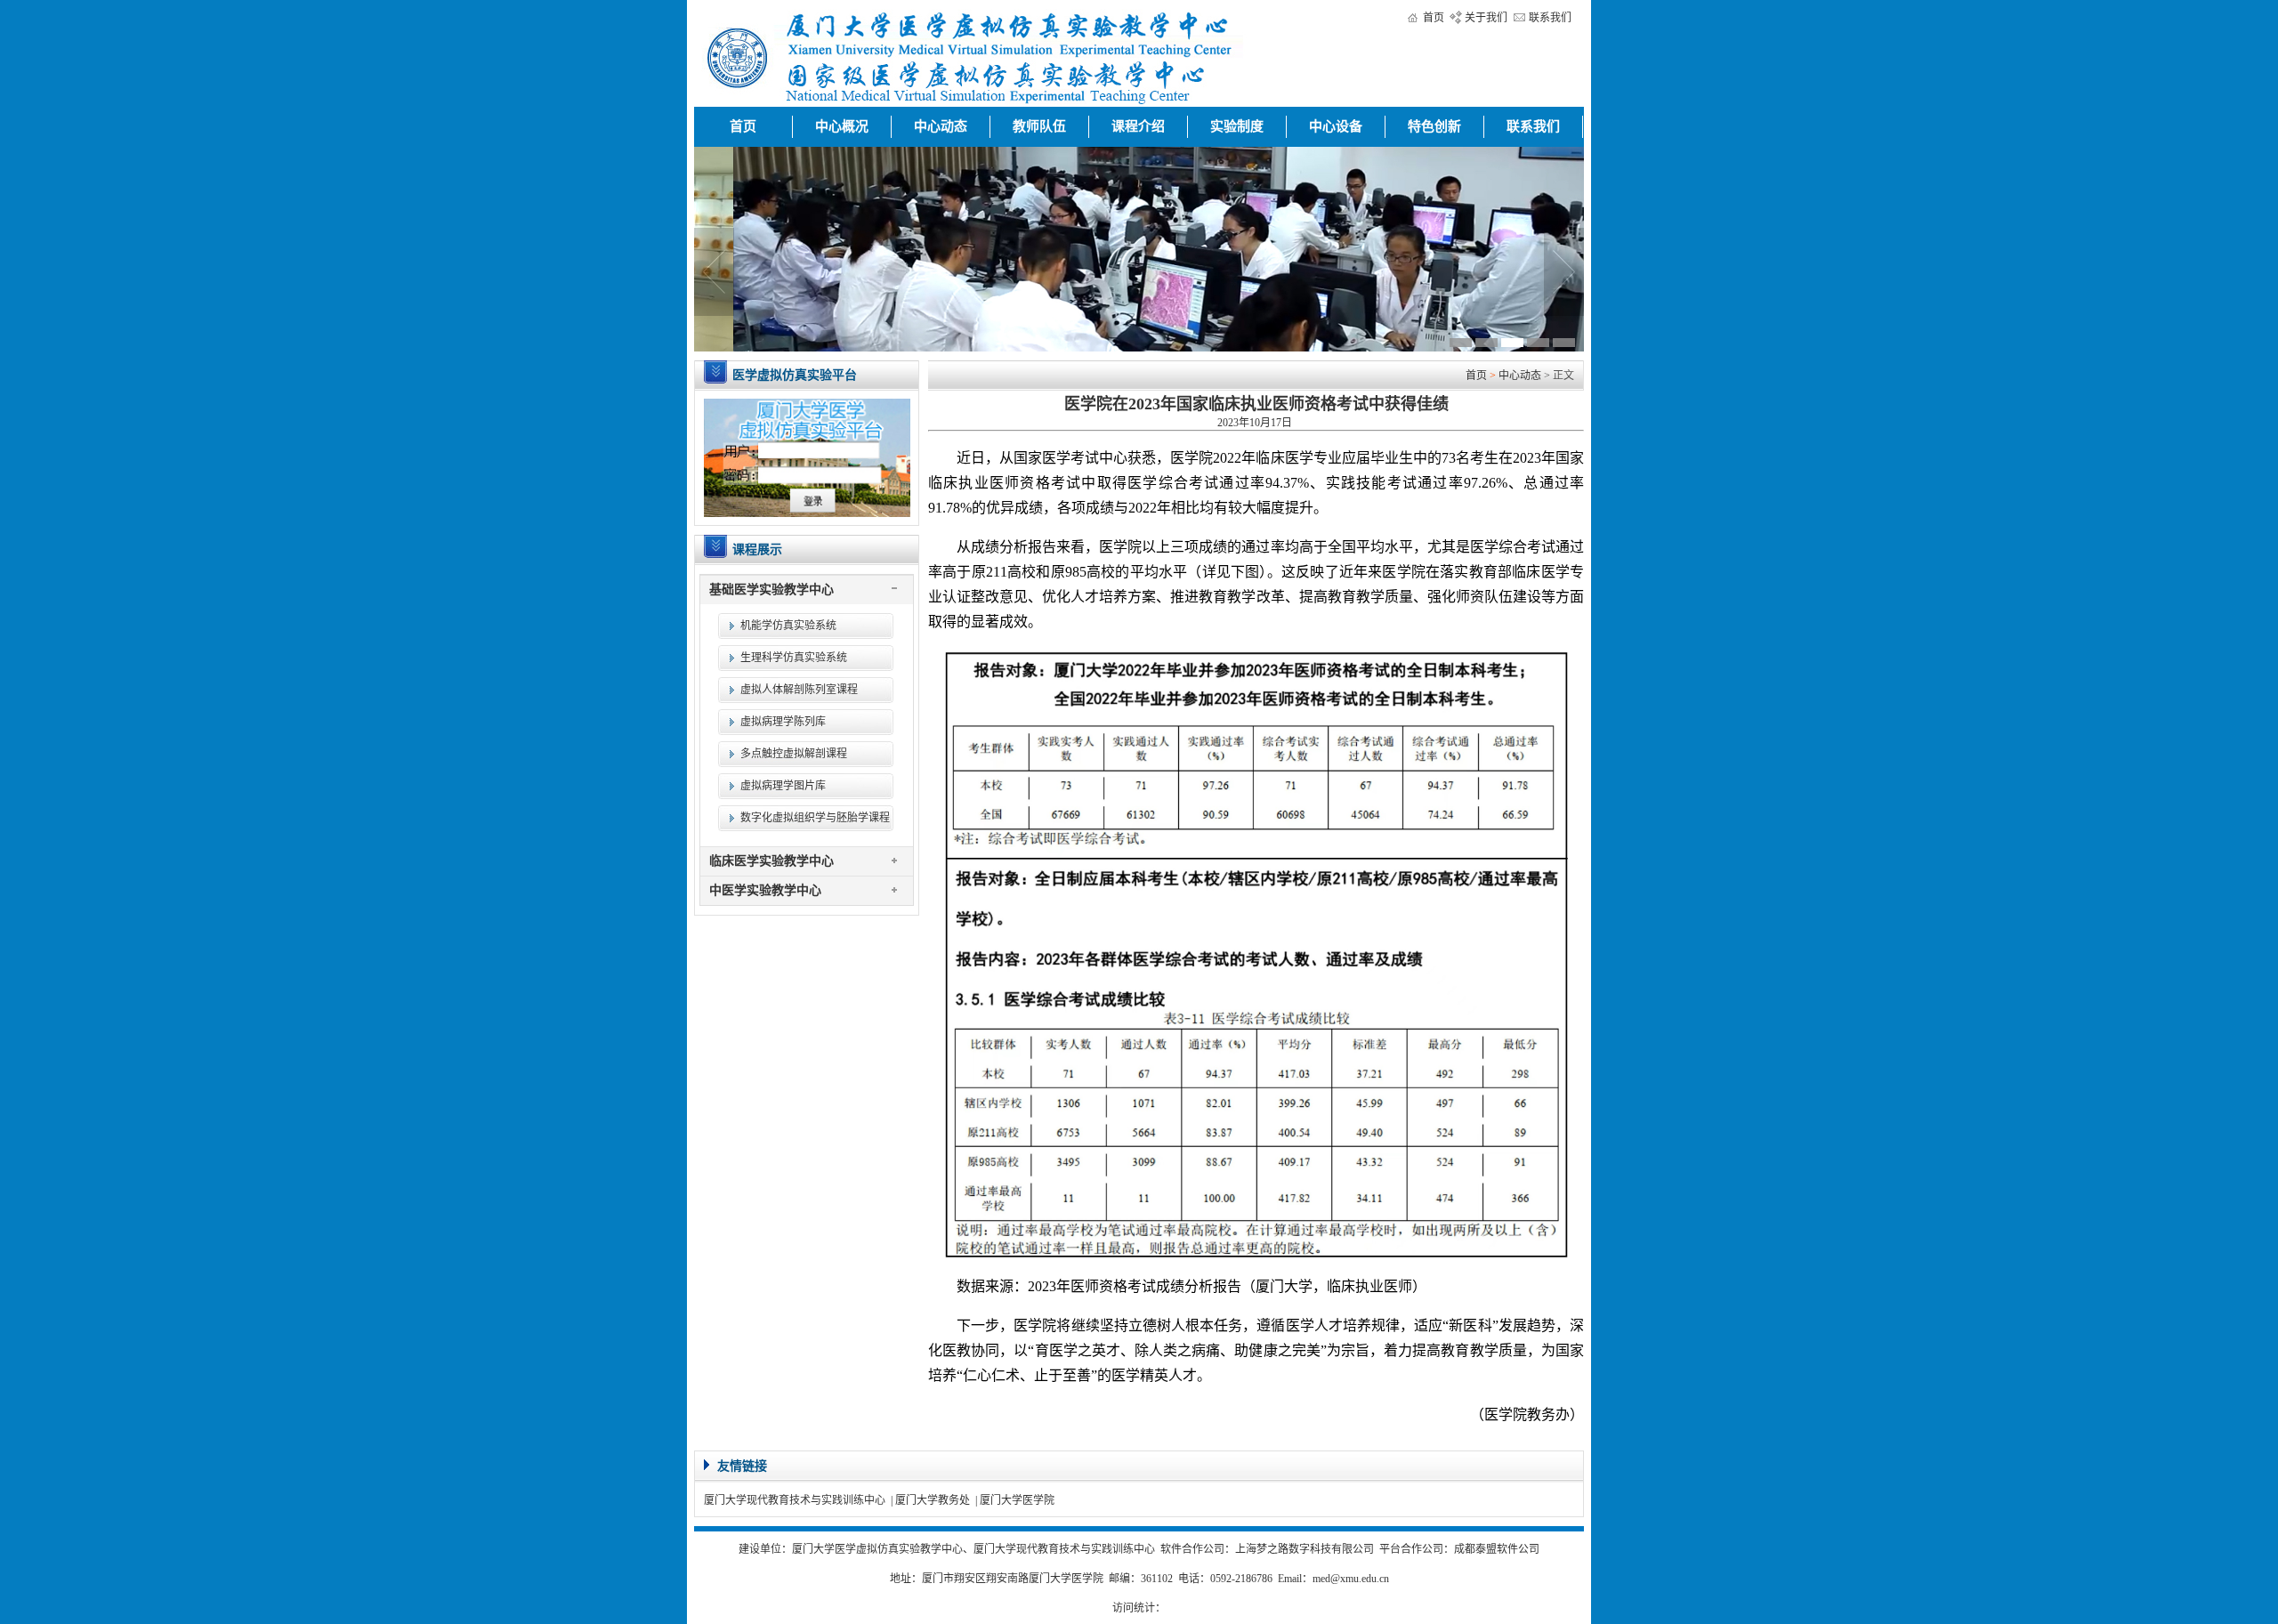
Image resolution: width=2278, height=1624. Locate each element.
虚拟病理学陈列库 (783, 722)
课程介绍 (1138, 126)
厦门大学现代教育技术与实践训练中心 (795, 1500)
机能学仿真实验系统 (788, 626)
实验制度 (1237, 126)
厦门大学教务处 (933, 1500)
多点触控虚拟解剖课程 (794, 754)
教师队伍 (1039, 126)
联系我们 (1550, 18)
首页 (1434, 18)
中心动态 (941, 126)
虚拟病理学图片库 (783, 786)
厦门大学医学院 (1017, 1500)
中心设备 (1336, 126)
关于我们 (1486, 18)
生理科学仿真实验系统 (794, 658)
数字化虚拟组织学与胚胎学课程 (815, 818)
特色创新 (1434, 126)
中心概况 (842, 126)
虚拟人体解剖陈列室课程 (799, 690)
